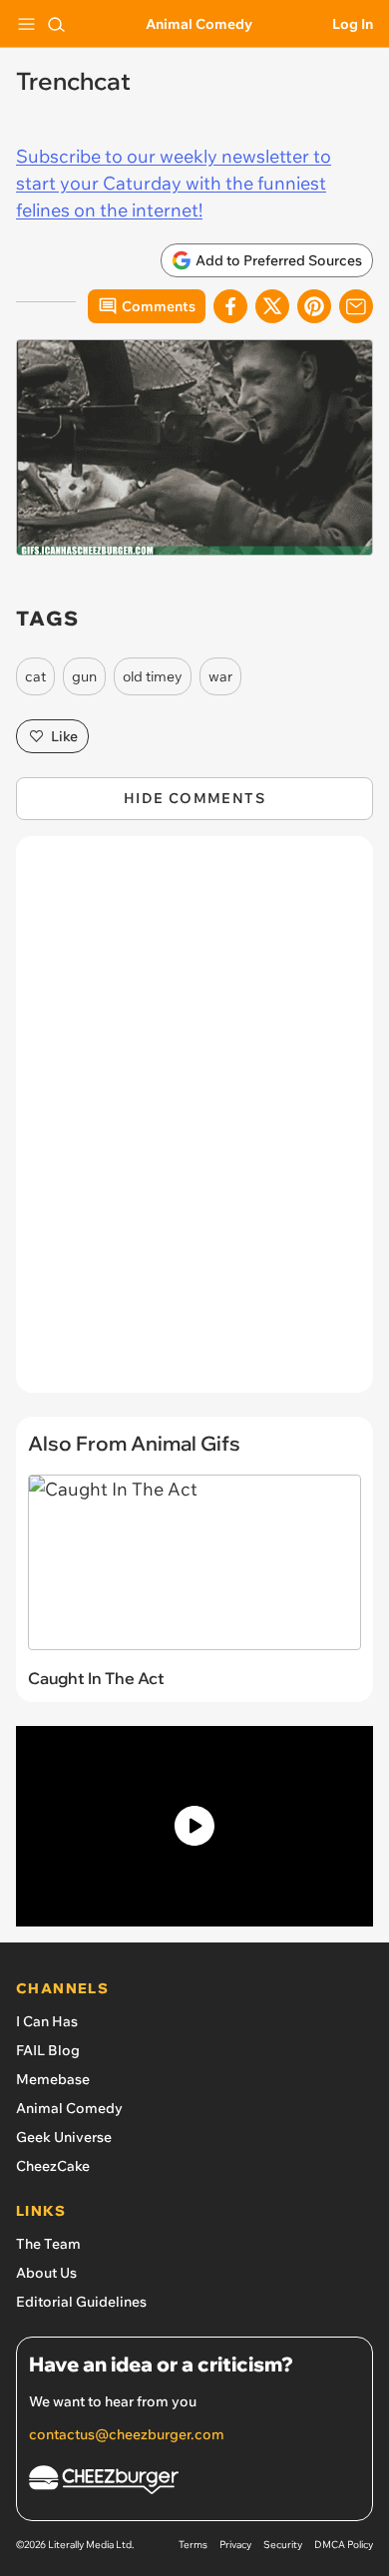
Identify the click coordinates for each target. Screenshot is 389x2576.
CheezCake (53, 2166)
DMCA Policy (344, 2545)
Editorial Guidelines (81, 2302)
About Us (46, 2273)
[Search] (56, 24)
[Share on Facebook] (230, 306)
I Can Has (47, 2021)
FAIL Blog (48, 2050)
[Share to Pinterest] (314, 306)
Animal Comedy (199, 24)
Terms (193, 2545)
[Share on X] (272, 306)
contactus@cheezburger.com (127, 2434)
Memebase (53, 2079)
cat (35, 676)
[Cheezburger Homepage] (194, 2483)
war (220, 676)
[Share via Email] (356, 306)
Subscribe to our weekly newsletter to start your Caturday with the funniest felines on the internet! (174, 183)
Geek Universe (64, 2137)
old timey (153, 676)
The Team (48, 2244)
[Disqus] (194, 1124)
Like (64, 736)
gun (84, 676)
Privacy (235, 2545)
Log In (353, 24)
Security (283, 2545)
